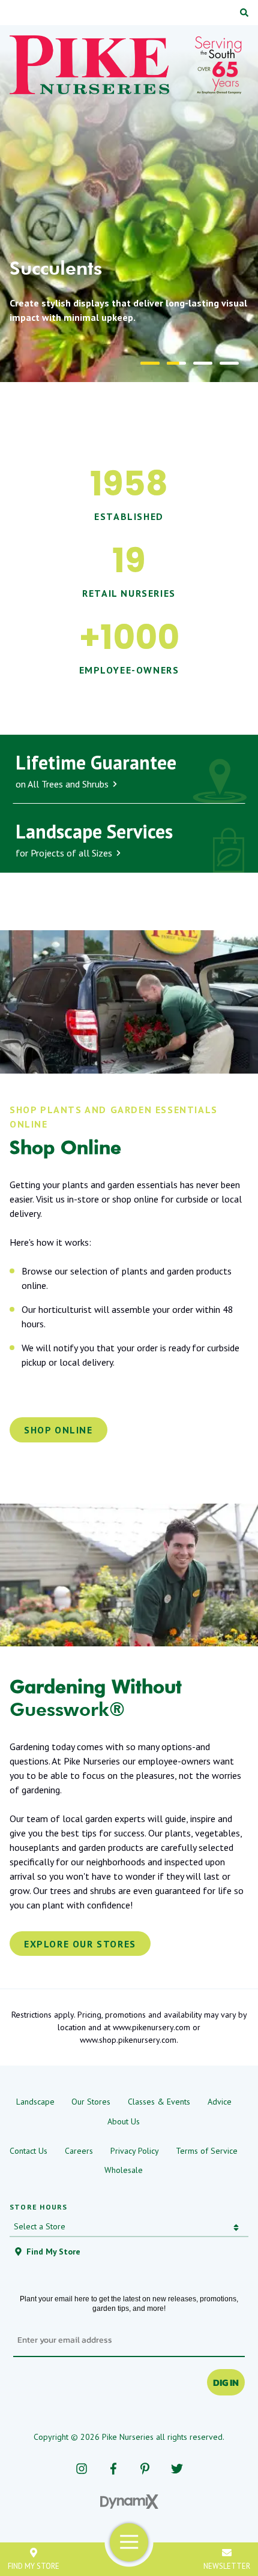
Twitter (177, 2469)
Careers (79, 2151)
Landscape (35, 2102)
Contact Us (28, 2151)
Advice (220, 2102)
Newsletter (227, 2566)
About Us (124, 2121)
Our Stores (91, 2102)
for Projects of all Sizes (94, 839)
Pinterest (145, 2469)
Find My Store (34, 2566)
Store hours (38, 2207)
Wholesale (124, 2170)
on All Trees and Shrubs (96, 770)
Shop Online (58, 1430)
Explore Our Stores (80, 1944)
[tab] (150, 363)
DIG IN (226, 2382)
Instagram (81, 2469)
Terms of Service (207, 2151)
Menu (129, 2542)
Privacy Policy (135, 2151)
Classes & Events (159, 2102)
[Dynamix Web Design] (129, 2502)
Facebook (113, 2469)
